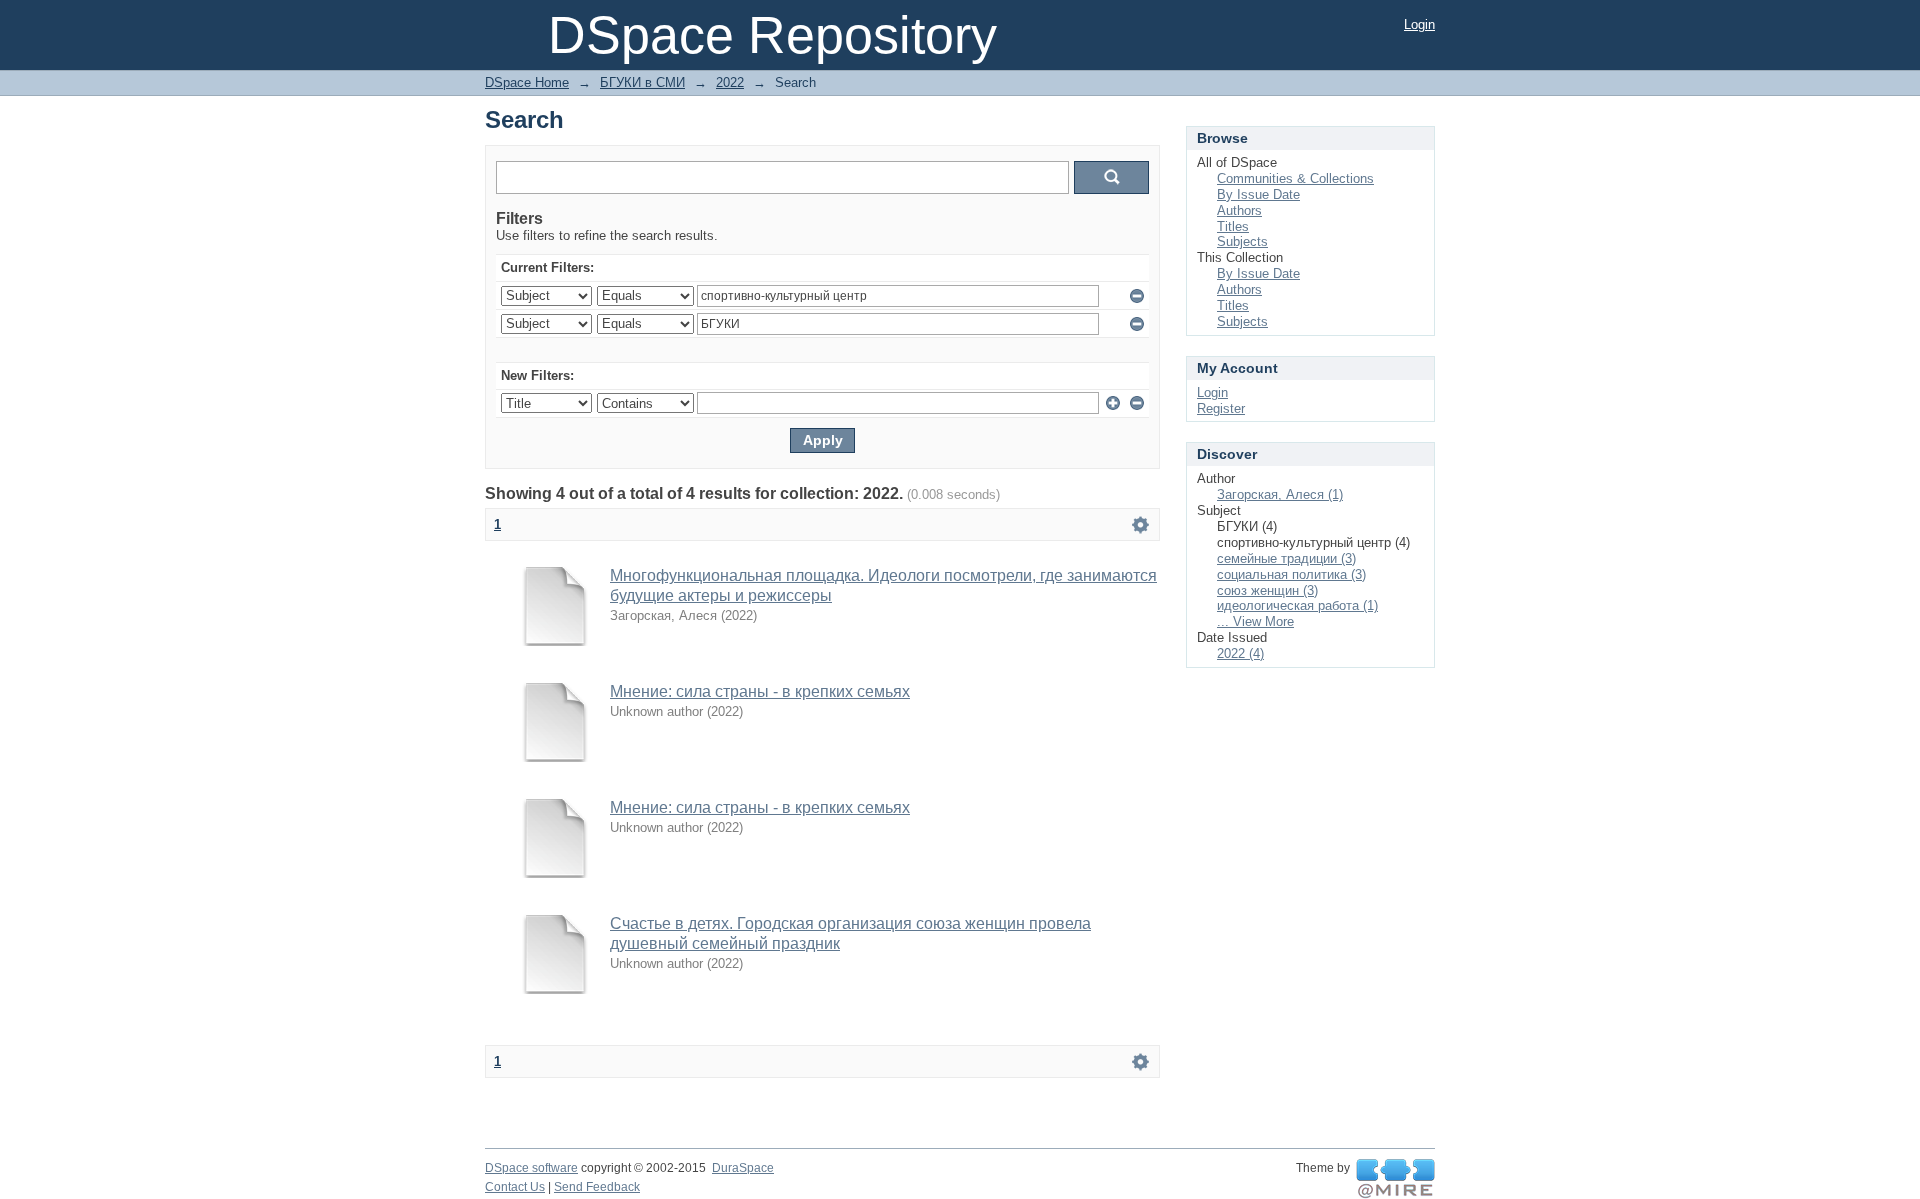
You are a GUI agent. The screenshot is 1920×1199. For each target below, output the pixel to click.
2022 (730, 82)
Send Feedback (597, 1187)
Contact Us (515, 1187)
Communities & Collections (1295, 178)
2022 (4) (1240, 653)
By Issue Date (1258, 194)
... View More (1255, 621)
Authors (1239, 210)
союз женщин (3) (1267, 590)
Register (1221, 408)
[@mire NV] (1395, 1179)
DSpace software (531, 1168)
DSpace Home (527, 82)
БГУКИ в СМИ (642, 82)
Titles (1233, 226)
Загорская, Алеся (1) (1280, 494)
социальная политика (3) (1291, 574)
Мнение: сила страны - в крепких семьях (760, 691)
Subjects (1242, 241)
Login (1419, 24)
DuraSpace (743, 1168)
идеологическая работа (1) (1297, 605)
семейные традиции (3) (1286, 558)
